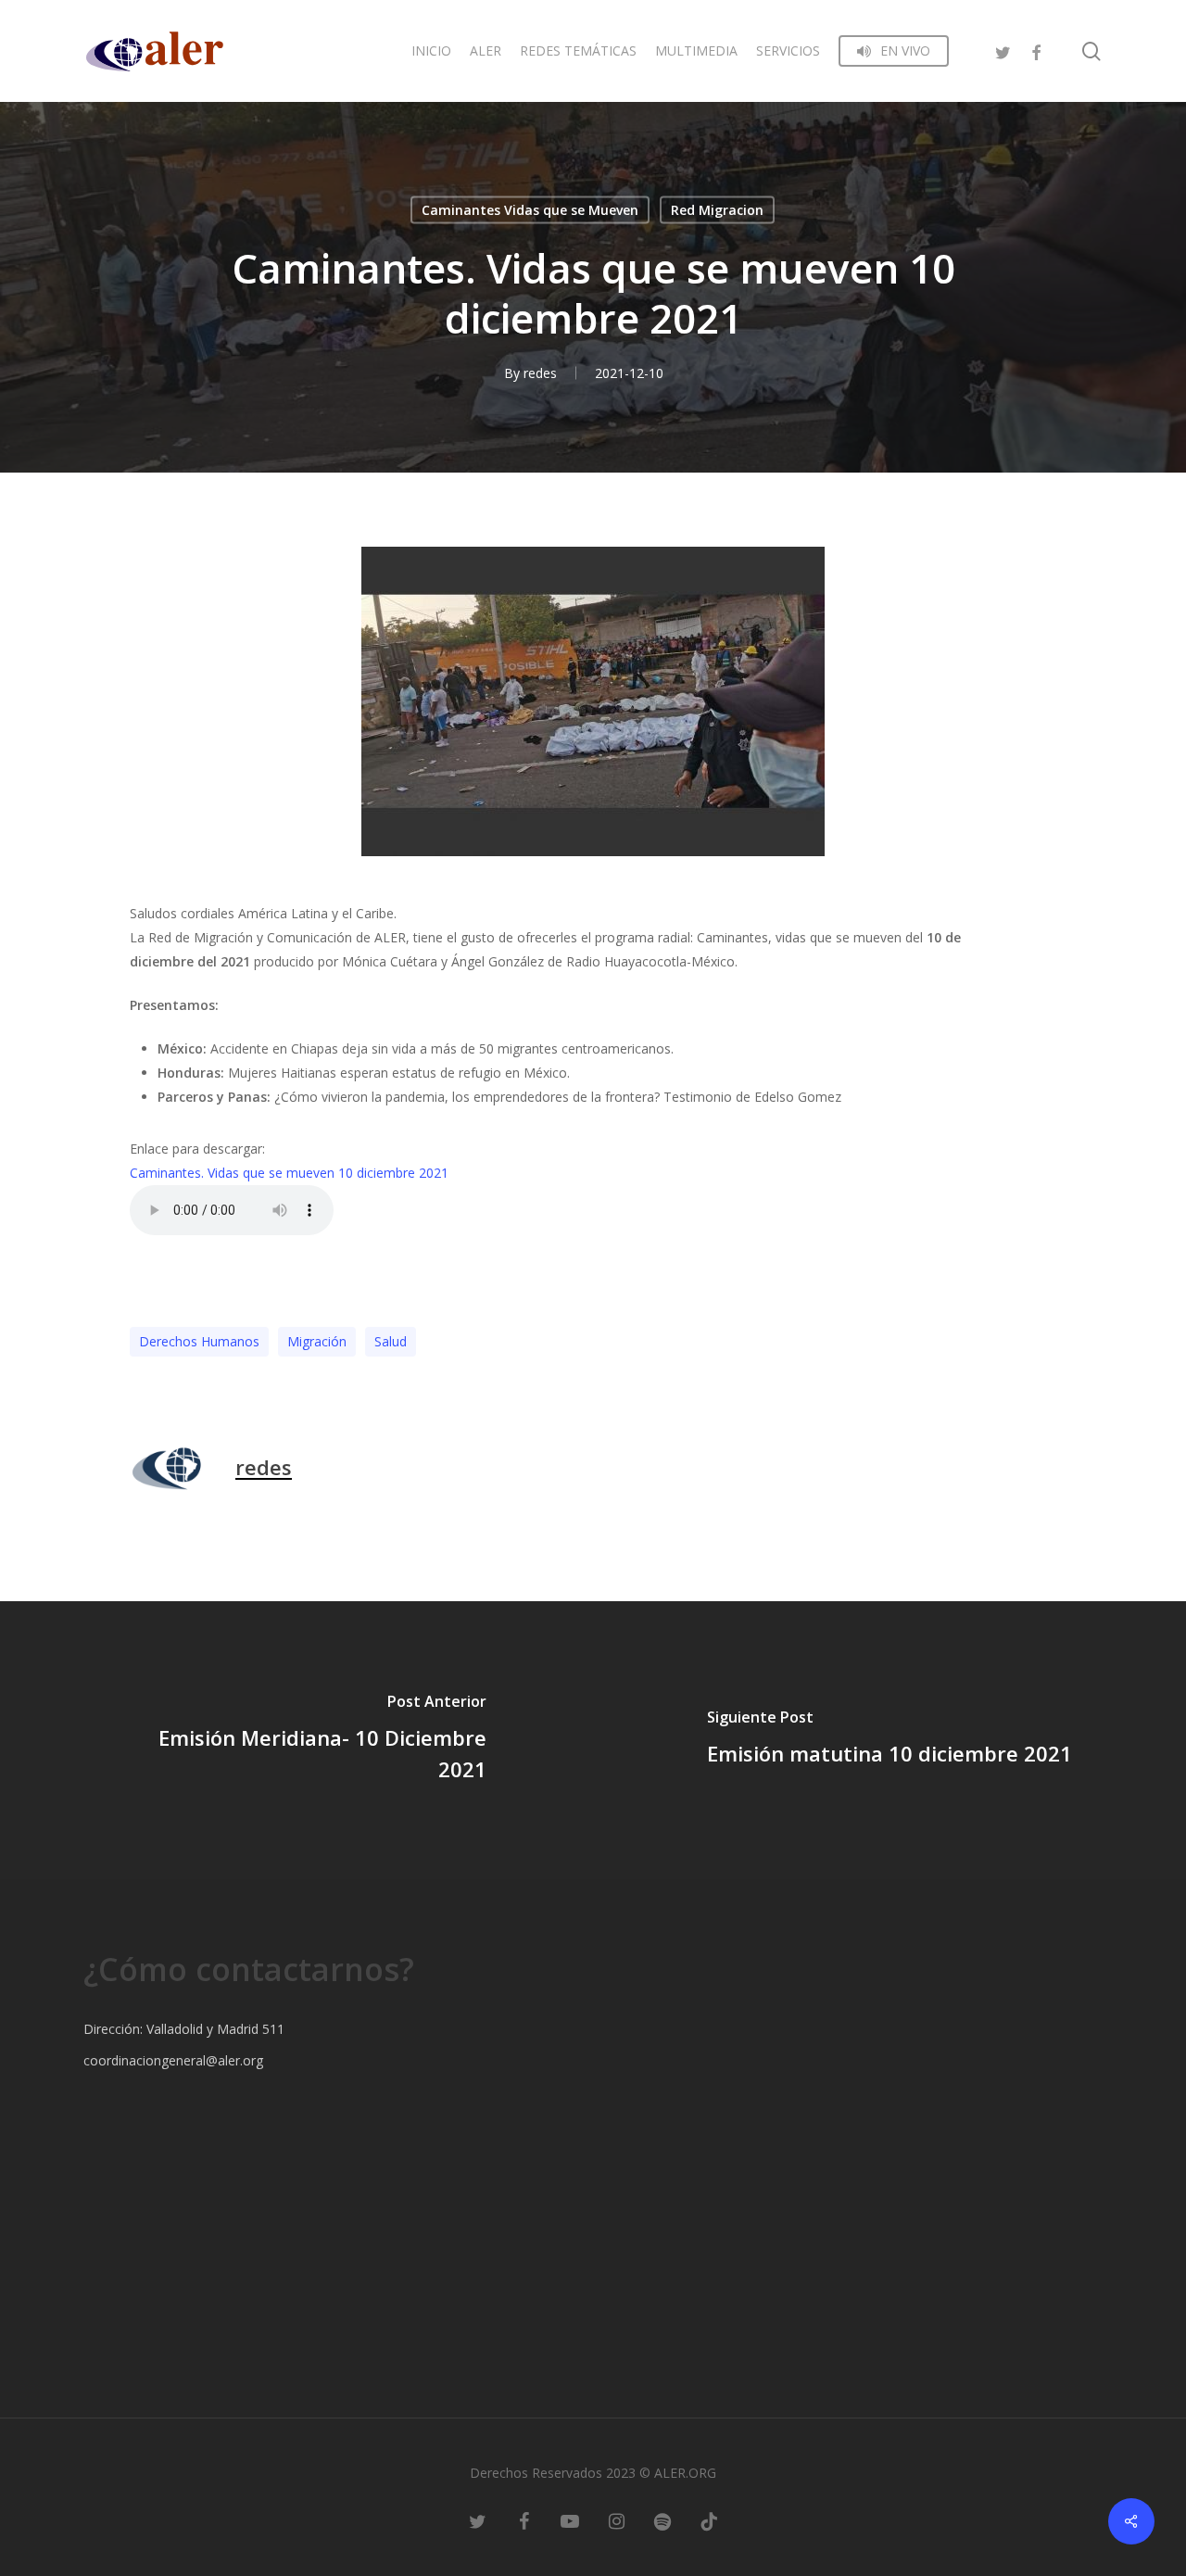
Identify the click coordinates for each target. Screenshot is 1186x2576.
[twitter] (1003, 51)
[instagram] (616, 2520)
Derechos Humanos (199, 1341)
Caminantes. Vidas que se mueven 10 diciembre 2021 (289, 1173)
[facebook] (1036, 51)
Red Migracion (717, 210)
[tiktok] (709, 2520)
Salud (391, 1341)
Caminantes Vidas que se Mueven (530, 210)
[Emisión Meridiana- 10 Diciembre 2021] (296, 1740)
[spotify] (662, 2520)
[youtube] (570, 2520)
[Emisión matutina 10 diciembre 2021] (889, 1740)
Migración (317, 1341)
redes (540, 373)
